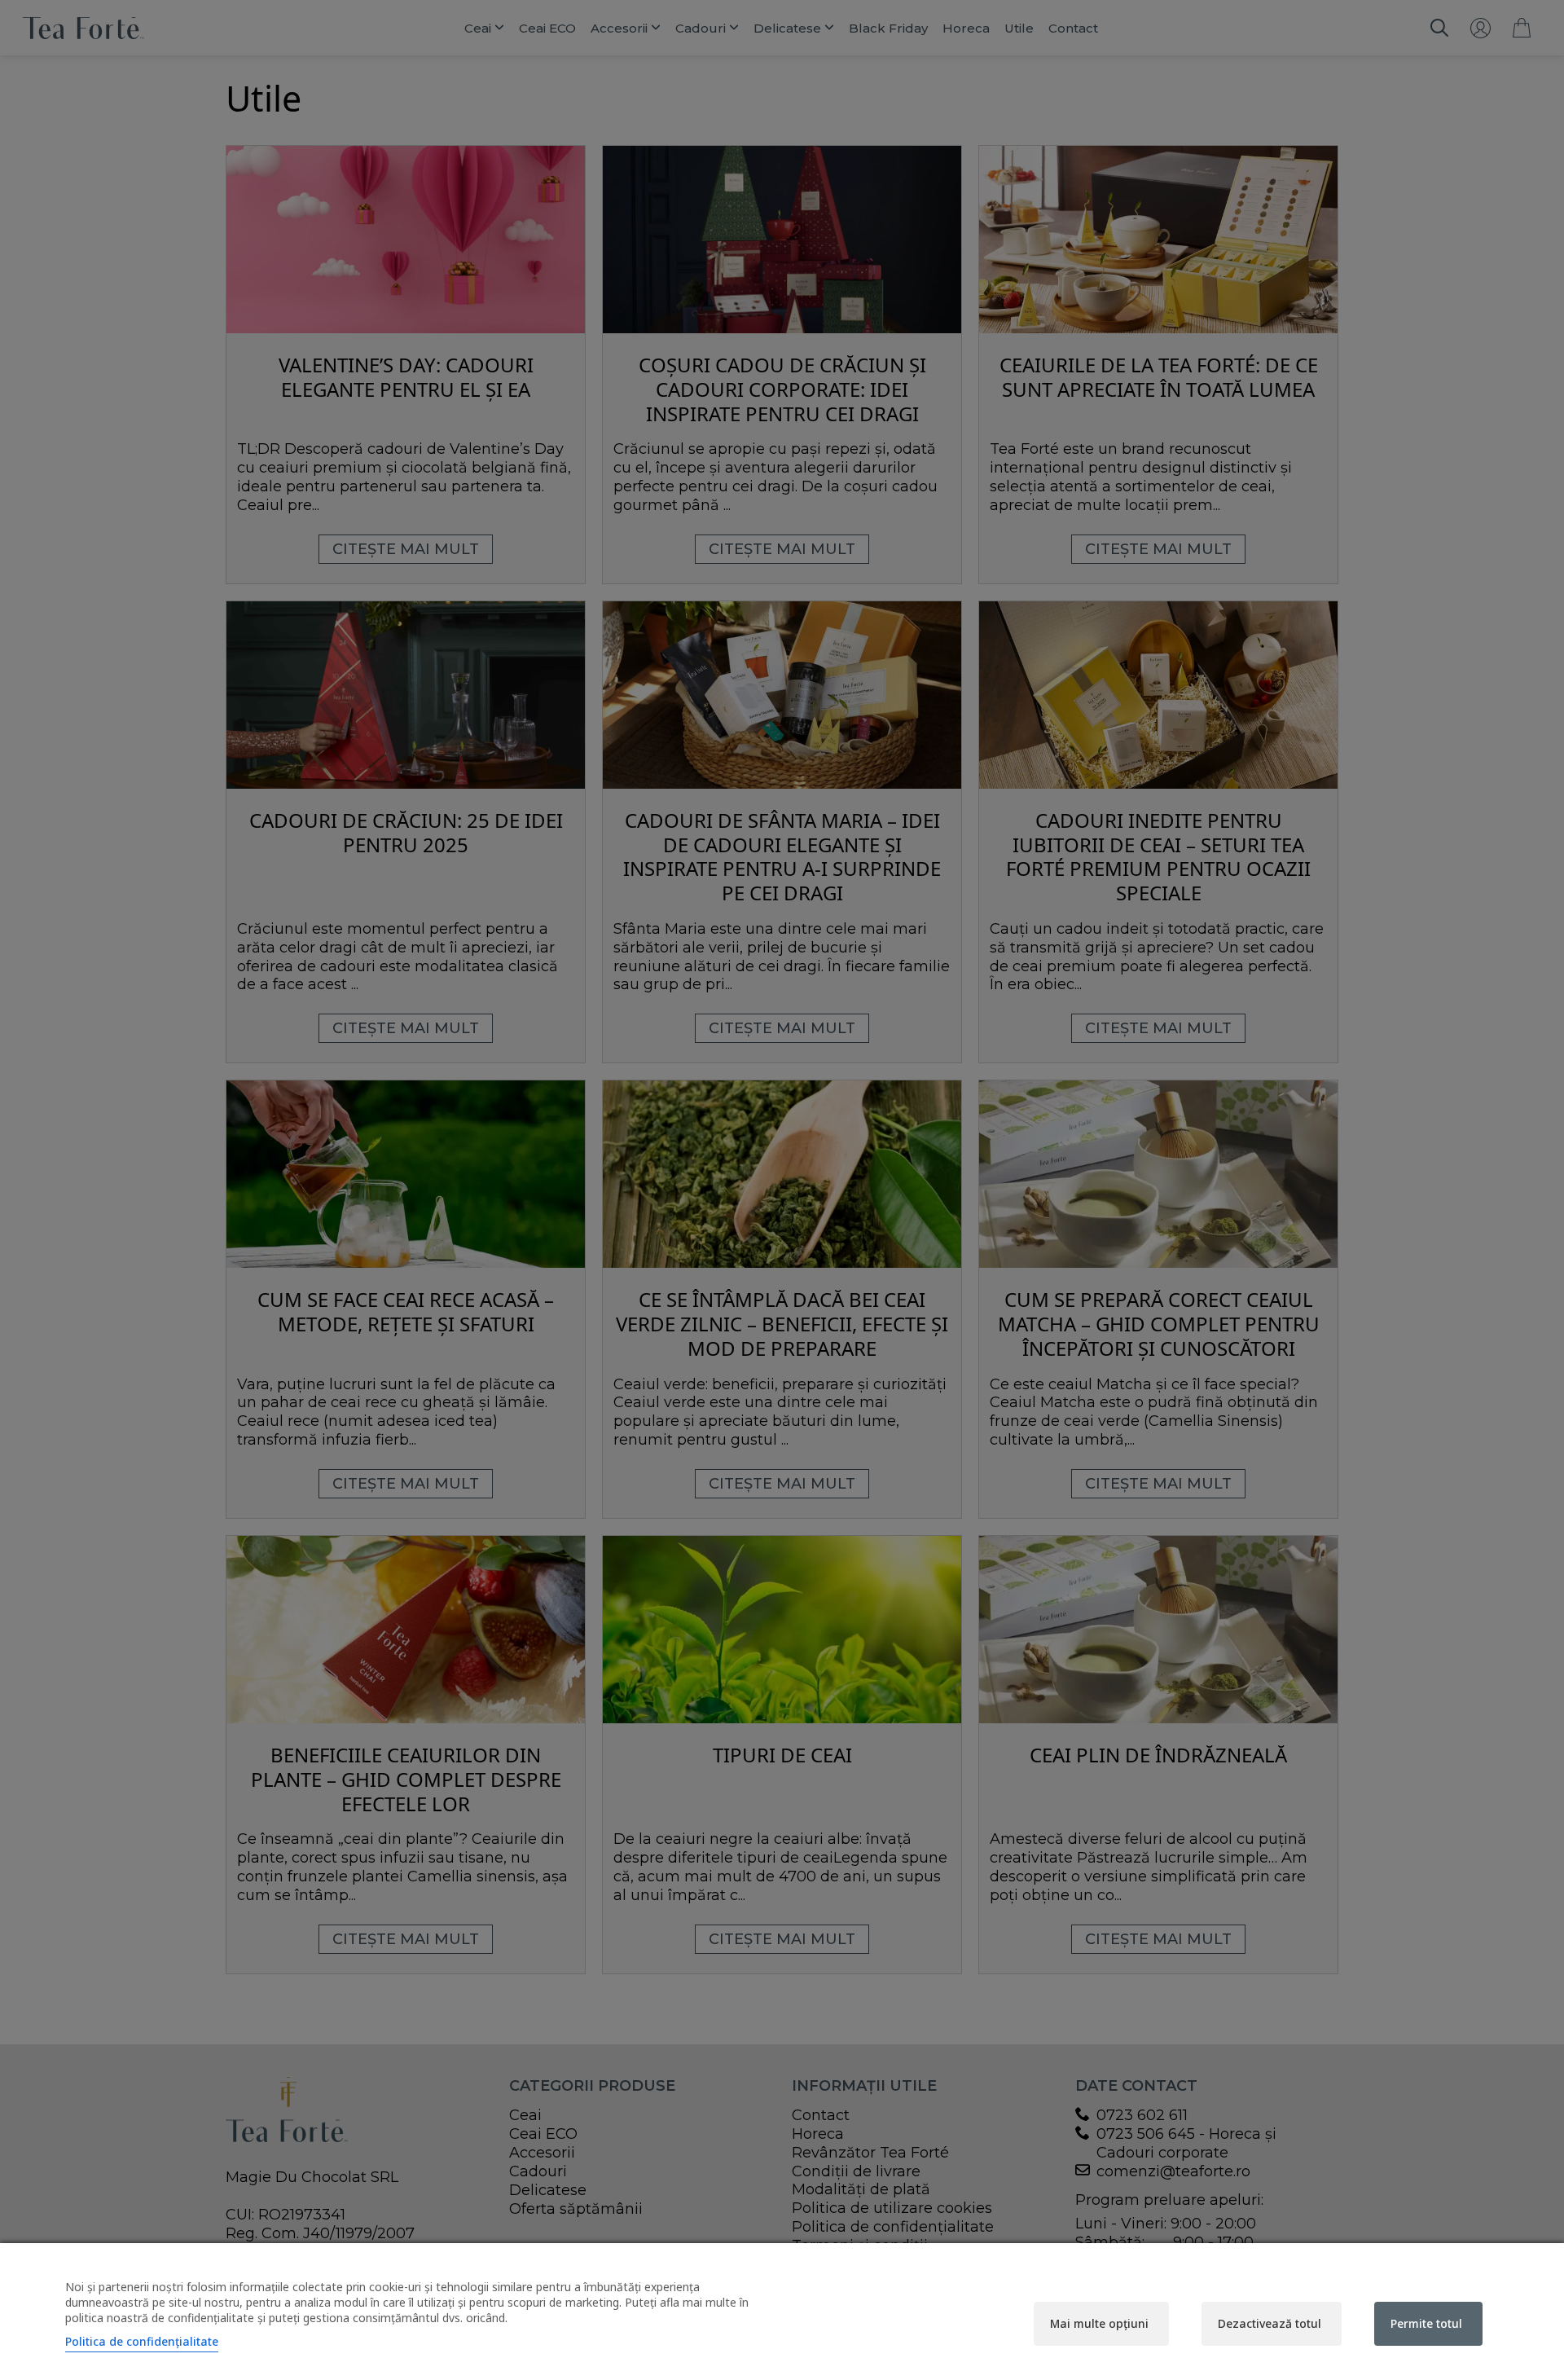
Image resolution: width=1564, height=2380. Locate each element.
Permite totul (1426, 2323)
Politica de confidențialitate (142, 2341)
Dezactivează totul (1270, 2323)
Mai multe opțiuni (1099, 2323)
